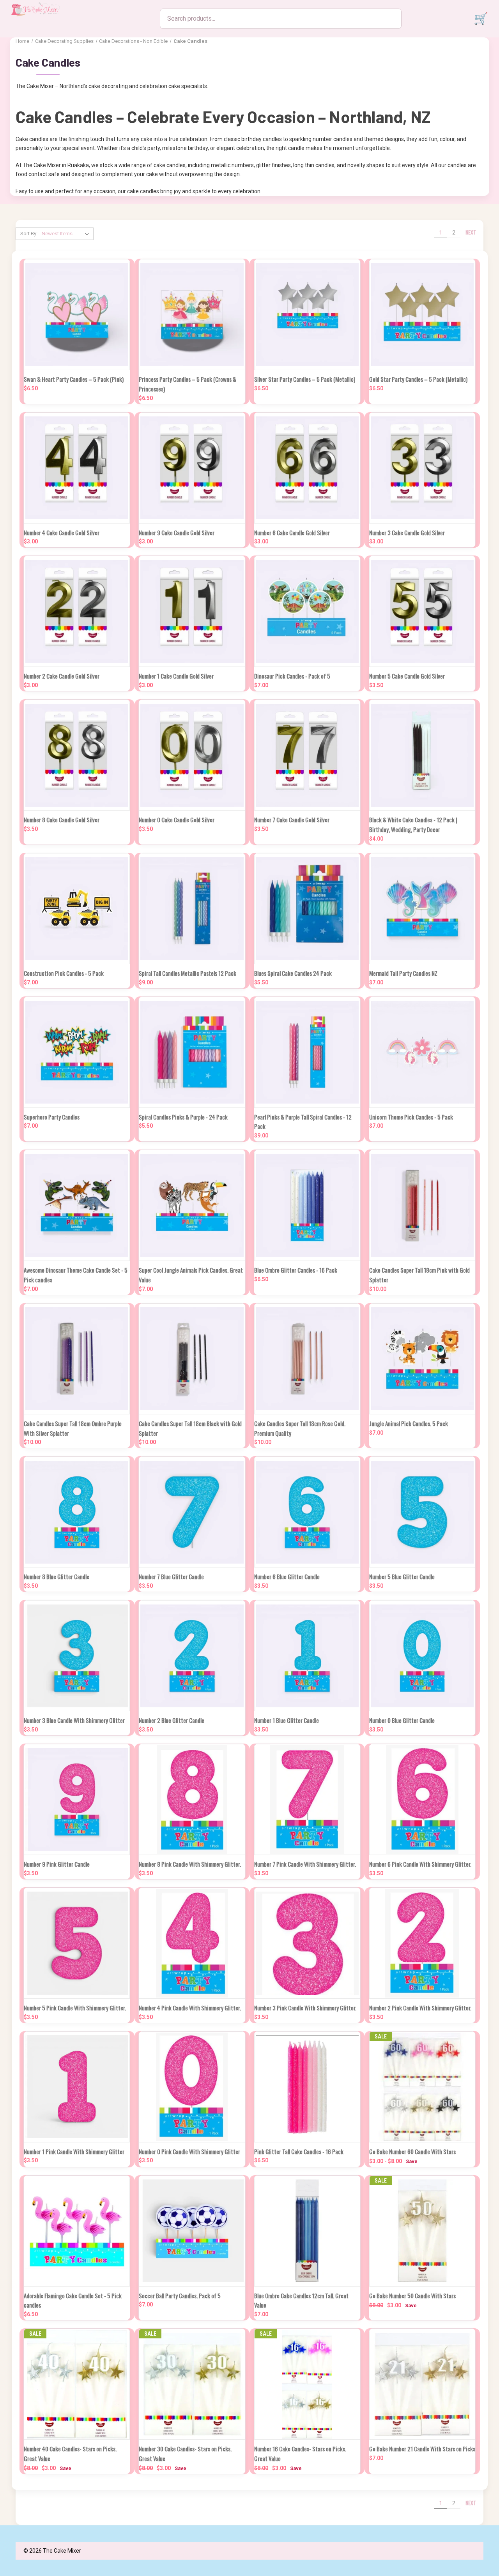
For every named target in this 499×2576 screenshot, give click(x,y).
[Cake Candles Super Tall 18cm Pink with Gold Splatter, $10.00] (422, 1205)
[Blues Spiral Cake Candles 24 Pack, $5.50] (307, 909)
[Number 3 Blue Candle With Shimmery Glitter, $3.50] (77, 1656)
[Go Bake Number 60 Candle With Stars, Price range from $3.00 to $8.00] (422, 2087)
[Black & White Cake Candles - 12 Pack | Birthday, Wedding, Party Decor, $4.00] (422, 755)
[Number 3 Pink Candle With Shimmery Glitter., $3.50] (307, 1943)
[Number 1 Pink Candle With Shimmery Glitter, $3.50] (77, 2087)
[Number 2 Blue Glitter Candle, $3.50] (192, 1656)
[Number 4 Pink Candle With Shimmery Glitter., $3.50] (192, 1943)
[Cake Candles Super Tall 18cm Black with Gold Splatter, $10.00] (192, 1359)
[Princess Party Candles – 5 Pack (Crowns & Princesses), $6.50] (192, 315)
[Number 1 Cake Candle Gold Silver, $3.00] (192, 611)
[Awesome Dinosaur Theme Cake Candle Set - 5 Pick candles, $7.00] (77, 1205)
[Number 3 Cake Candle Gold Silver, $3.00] (422, 468)
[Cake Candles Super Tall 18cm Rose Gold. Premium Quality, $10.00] (307, 1359)
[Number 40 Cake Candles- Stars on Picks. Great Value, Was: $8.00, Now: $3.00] (77, 2384)
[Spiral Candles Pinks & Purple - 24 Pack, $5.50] (192, 1052)
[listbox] (67, 234)
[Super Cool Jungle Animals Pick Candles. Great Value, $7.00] (192, 1205)
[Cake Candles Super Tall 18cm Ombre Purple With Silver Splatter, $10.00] (77, 1359)
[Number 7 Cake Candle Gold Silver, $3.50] (307, 755)
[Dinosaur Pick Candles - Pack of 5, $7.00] (307, 611)
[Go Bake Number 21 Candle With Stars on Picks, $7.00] (422, 2384)
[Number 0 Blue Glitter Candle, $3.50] (422, 1656)
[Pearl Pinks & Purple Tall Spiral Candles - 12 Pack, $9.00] (307, 1052)
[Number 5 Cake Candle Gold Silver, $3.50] (422, 611)
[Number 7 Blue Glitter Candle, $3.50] (192, 1512)
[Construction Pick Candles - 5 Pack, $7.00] (77, 909)
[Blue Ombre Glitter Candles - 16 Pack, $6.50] (307, 1205)
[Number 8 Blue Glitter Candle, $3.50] (77, 1512)
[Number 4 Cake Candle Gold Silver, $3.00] (77, 468)
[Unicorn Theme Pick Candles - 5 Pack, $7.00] (422, 1052)
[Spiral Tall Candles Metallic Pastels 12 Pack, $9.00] (192, 909)
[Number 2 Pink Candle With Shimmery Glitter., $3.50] (422, 1943)
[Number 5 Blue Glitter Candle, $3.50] (422, 1512)
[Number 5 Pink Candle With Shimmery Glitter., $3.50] (77, 1943)
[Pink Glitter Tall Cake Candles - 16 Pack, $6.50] (307, 2087)
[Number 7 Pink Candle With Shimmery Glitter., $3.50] (307, 1799)
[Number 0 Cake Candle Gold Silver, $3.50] (192, 755)
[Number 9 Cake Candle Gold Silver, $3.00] (192, 468)
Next (471, 232)
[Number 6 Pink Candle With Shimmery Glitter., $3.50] (422, 1799)
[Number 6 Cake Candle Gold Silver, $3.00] (307, 468)
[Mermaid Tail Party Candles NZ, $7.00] (422, 909)
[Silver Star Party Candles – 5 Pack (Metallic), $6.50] (307, 315)
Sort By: (29, 234)
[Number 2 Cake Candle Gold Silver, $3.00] (77, 611)
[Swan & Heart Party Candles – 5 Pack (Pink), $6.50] (77, 315)
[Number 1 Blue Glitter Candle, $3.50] (307, 1656)
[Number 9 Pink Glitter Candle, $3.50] (77, 1799)
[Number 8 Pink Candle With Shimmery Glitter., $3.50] (192, 1799)
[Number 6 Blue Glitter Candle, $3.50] (307, 1512)
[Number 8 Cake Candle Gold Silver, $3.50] (77, 755)
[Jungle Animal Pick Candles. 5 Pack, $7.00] (422, 1359)
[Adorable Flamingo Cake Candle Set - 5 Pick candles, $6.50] (77, 2231)
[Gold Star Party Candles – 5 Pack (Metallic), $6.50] (422, 315)
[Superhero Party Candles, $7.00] (77, 1052)
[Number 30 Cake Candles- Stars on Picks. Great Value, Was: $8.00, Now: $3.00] (192, 2384)
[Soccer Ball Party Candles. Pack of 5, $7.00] (192, 2231)
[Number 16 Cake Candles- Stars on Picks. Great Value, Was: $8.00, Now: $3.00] (307, 2384)
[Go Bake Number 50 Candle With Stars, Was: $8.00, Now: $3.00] (422, 2231)
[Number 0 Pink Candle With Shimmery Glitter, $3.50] (192, 2087)
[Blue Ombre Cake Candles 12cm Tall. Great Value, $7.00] (307, 2231)
